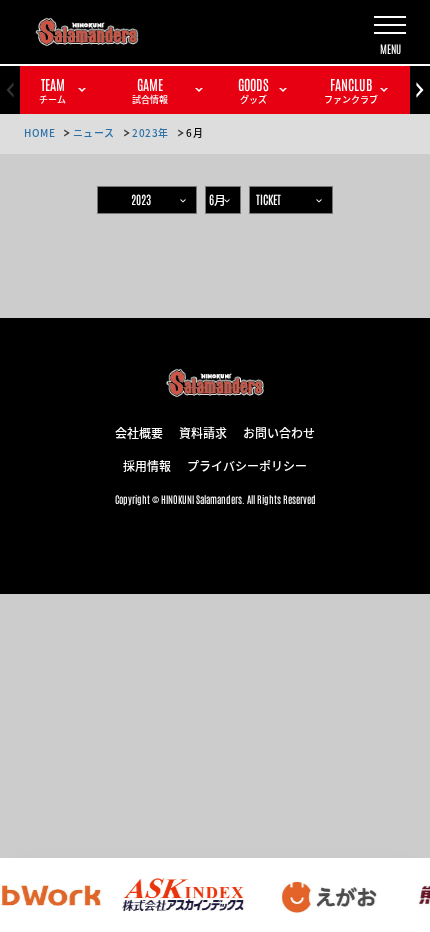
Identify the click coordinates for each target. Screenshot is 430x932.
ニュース (94, 132)
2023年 (150, 132)
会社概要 (139, 432)
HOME (39, 132)
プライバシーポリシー (247, 465)
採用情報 (147, 465)
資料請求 (203, 432)
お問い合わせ (279, 432)
